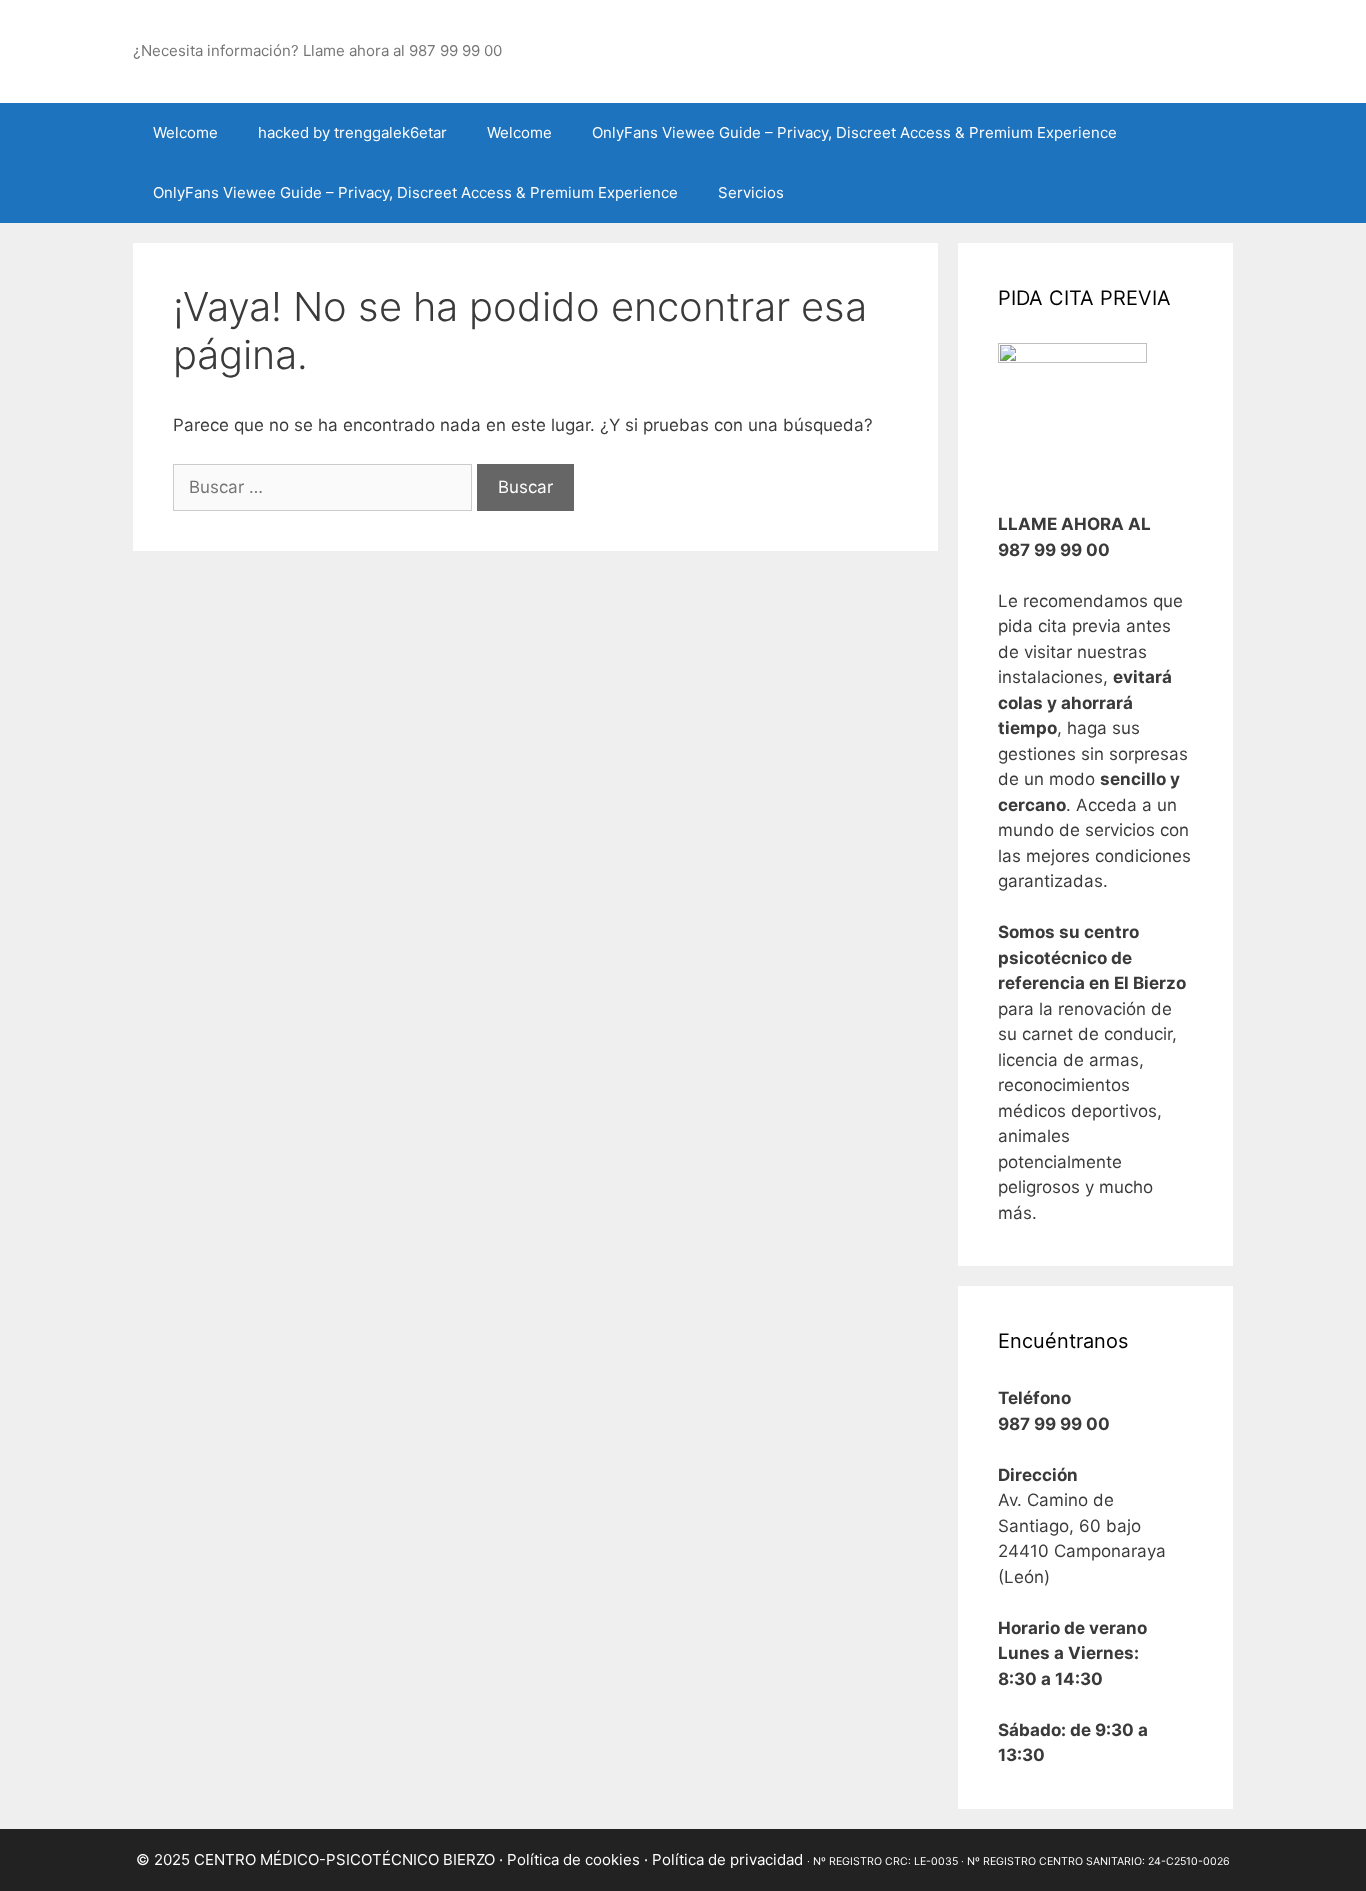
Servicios (751, 192)
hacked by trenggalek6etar (352, 132)
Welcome (185, 132)
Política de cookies (573, 1859)
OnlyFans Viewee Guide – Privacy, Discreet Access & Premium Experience (854, 132)
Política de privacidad (727, 1859)
